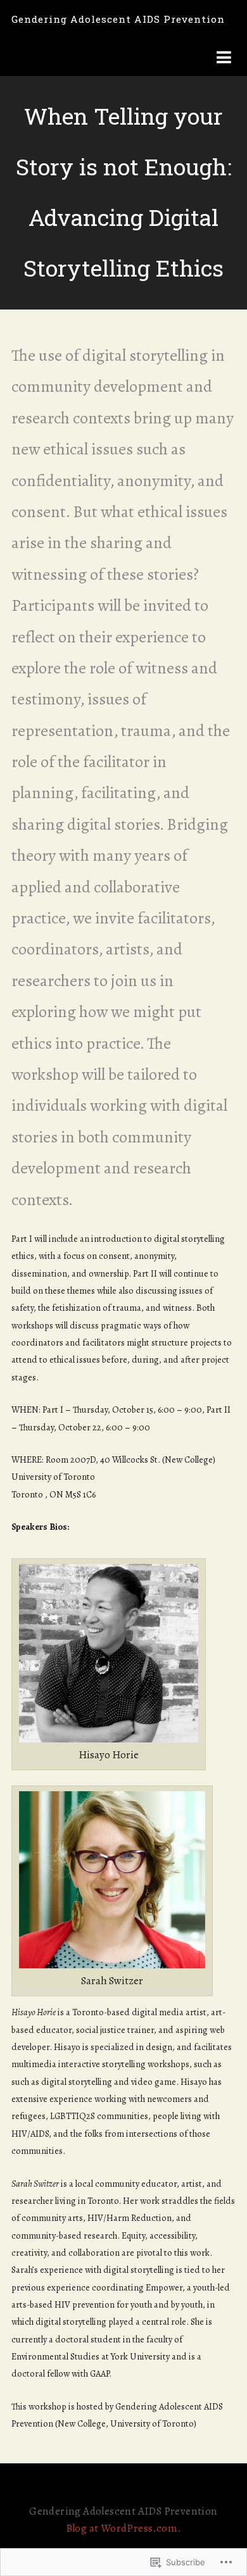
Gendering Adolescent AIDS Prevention (118, 19)
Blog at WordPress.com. (124, 2528)
